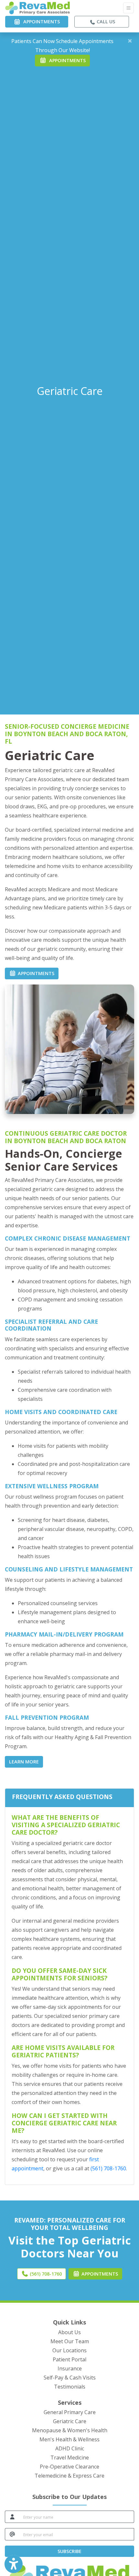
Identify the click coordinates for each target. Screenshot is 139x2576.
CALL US (105, 22)
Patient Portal (69, 2359)
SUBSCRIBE (69, 2551)
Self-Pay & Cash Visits (70, 2378)
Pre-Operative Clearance (69, 2467)
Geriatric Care (70, 2421)
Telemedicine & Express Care (69, 2476)
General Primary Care (70, 2412)
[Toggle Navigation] (128, 8)
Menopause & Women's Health (70, 2430)
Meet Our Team (70, 2341)
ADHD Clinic (70, 2448)
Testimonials (70, 2387)
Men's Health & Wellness (69, 2439)
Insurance (70, 2368)
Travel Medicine (70, 2458)
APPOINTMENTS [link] (40, 22)
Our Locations (69, 2350)
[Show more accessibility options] (14, 2564)
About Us (69, 2332)
